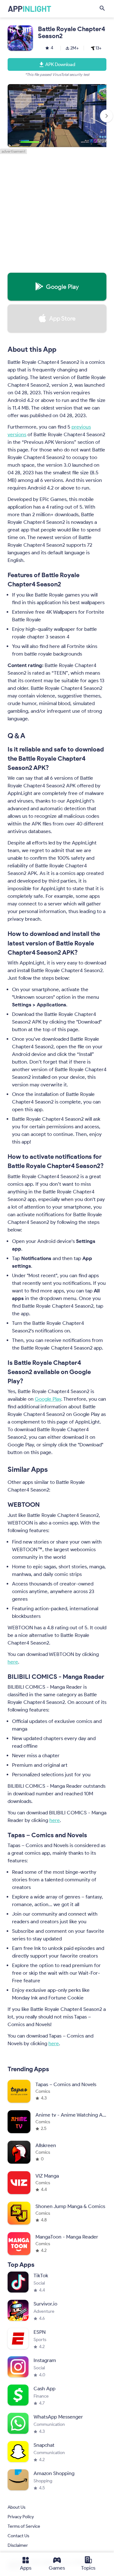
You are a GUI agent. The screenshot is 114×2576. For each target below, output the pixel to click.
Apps (26, 2568)
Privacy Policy (21, 2517)
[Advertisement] (57, 211)
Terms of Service (24, 2527)
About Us (16, 2508)
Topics (88, 2568)
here (13, 1662)
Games (57, 2568)
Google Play (48, 1399)
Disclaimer (18, 2546)
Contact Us (18, 2536)
